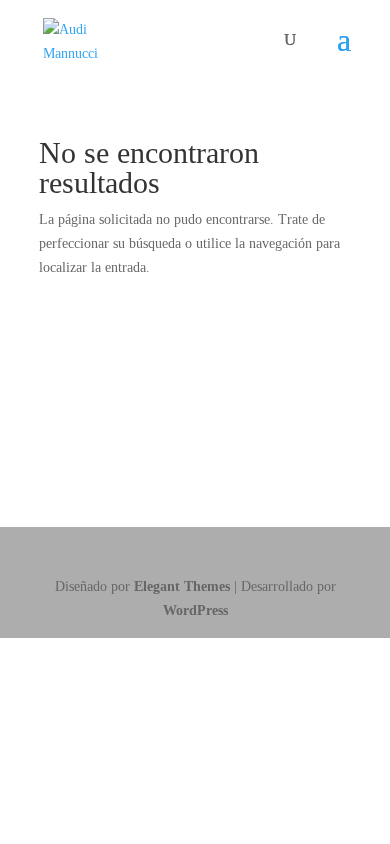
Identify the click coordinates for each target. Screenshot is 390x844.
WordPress (195, 610)
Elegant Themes (182, 586)
